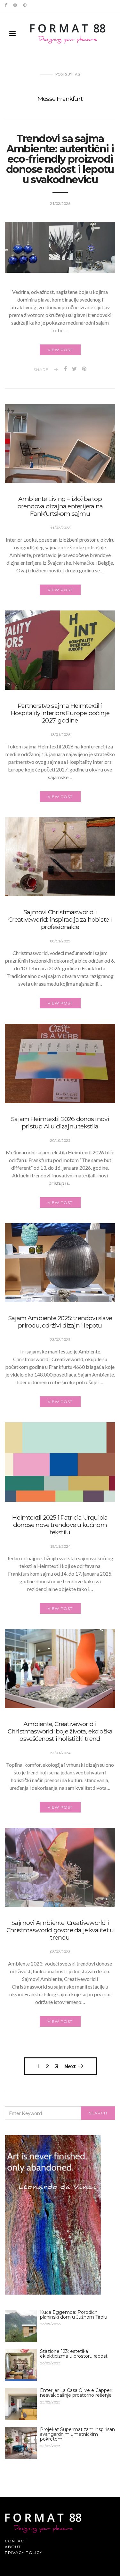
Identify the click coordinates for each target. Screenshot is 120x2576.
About (13, 2547)
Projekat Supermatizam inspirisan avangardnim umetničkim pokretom (77, 2434)
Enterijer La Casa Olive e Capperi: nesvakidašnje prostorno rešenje (77, 2393)
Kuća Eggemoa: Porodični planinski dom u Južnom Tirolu (74, 2315)
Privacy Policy (24, 2552)
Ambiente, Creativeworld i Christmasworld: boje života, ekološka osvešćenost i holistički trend (60, 1731)
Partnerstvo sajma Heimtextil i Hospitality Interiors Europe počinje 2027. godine (60, 713)
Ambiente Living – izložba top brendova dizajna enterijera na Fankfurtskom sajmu (60, 506)
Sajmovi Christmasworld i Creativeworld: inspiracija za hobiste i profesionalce (60, 919)
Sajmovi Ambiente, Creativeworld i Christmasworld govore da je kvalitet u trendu (60, 1930)
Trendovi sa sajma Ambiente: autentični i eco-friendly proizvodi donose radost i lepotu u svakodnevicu (60, 159)
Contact (16, 2541)
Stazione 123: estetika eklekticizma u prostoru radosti (74, 2354)
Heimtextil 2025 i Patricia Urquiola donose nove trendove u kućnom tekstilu (60, 1525)
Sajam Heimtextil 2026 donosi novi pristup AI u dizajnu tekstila (60, 1122)
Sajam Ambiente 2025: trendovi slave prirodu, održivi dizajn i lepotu (60, 1322)
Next (70, 2066)
